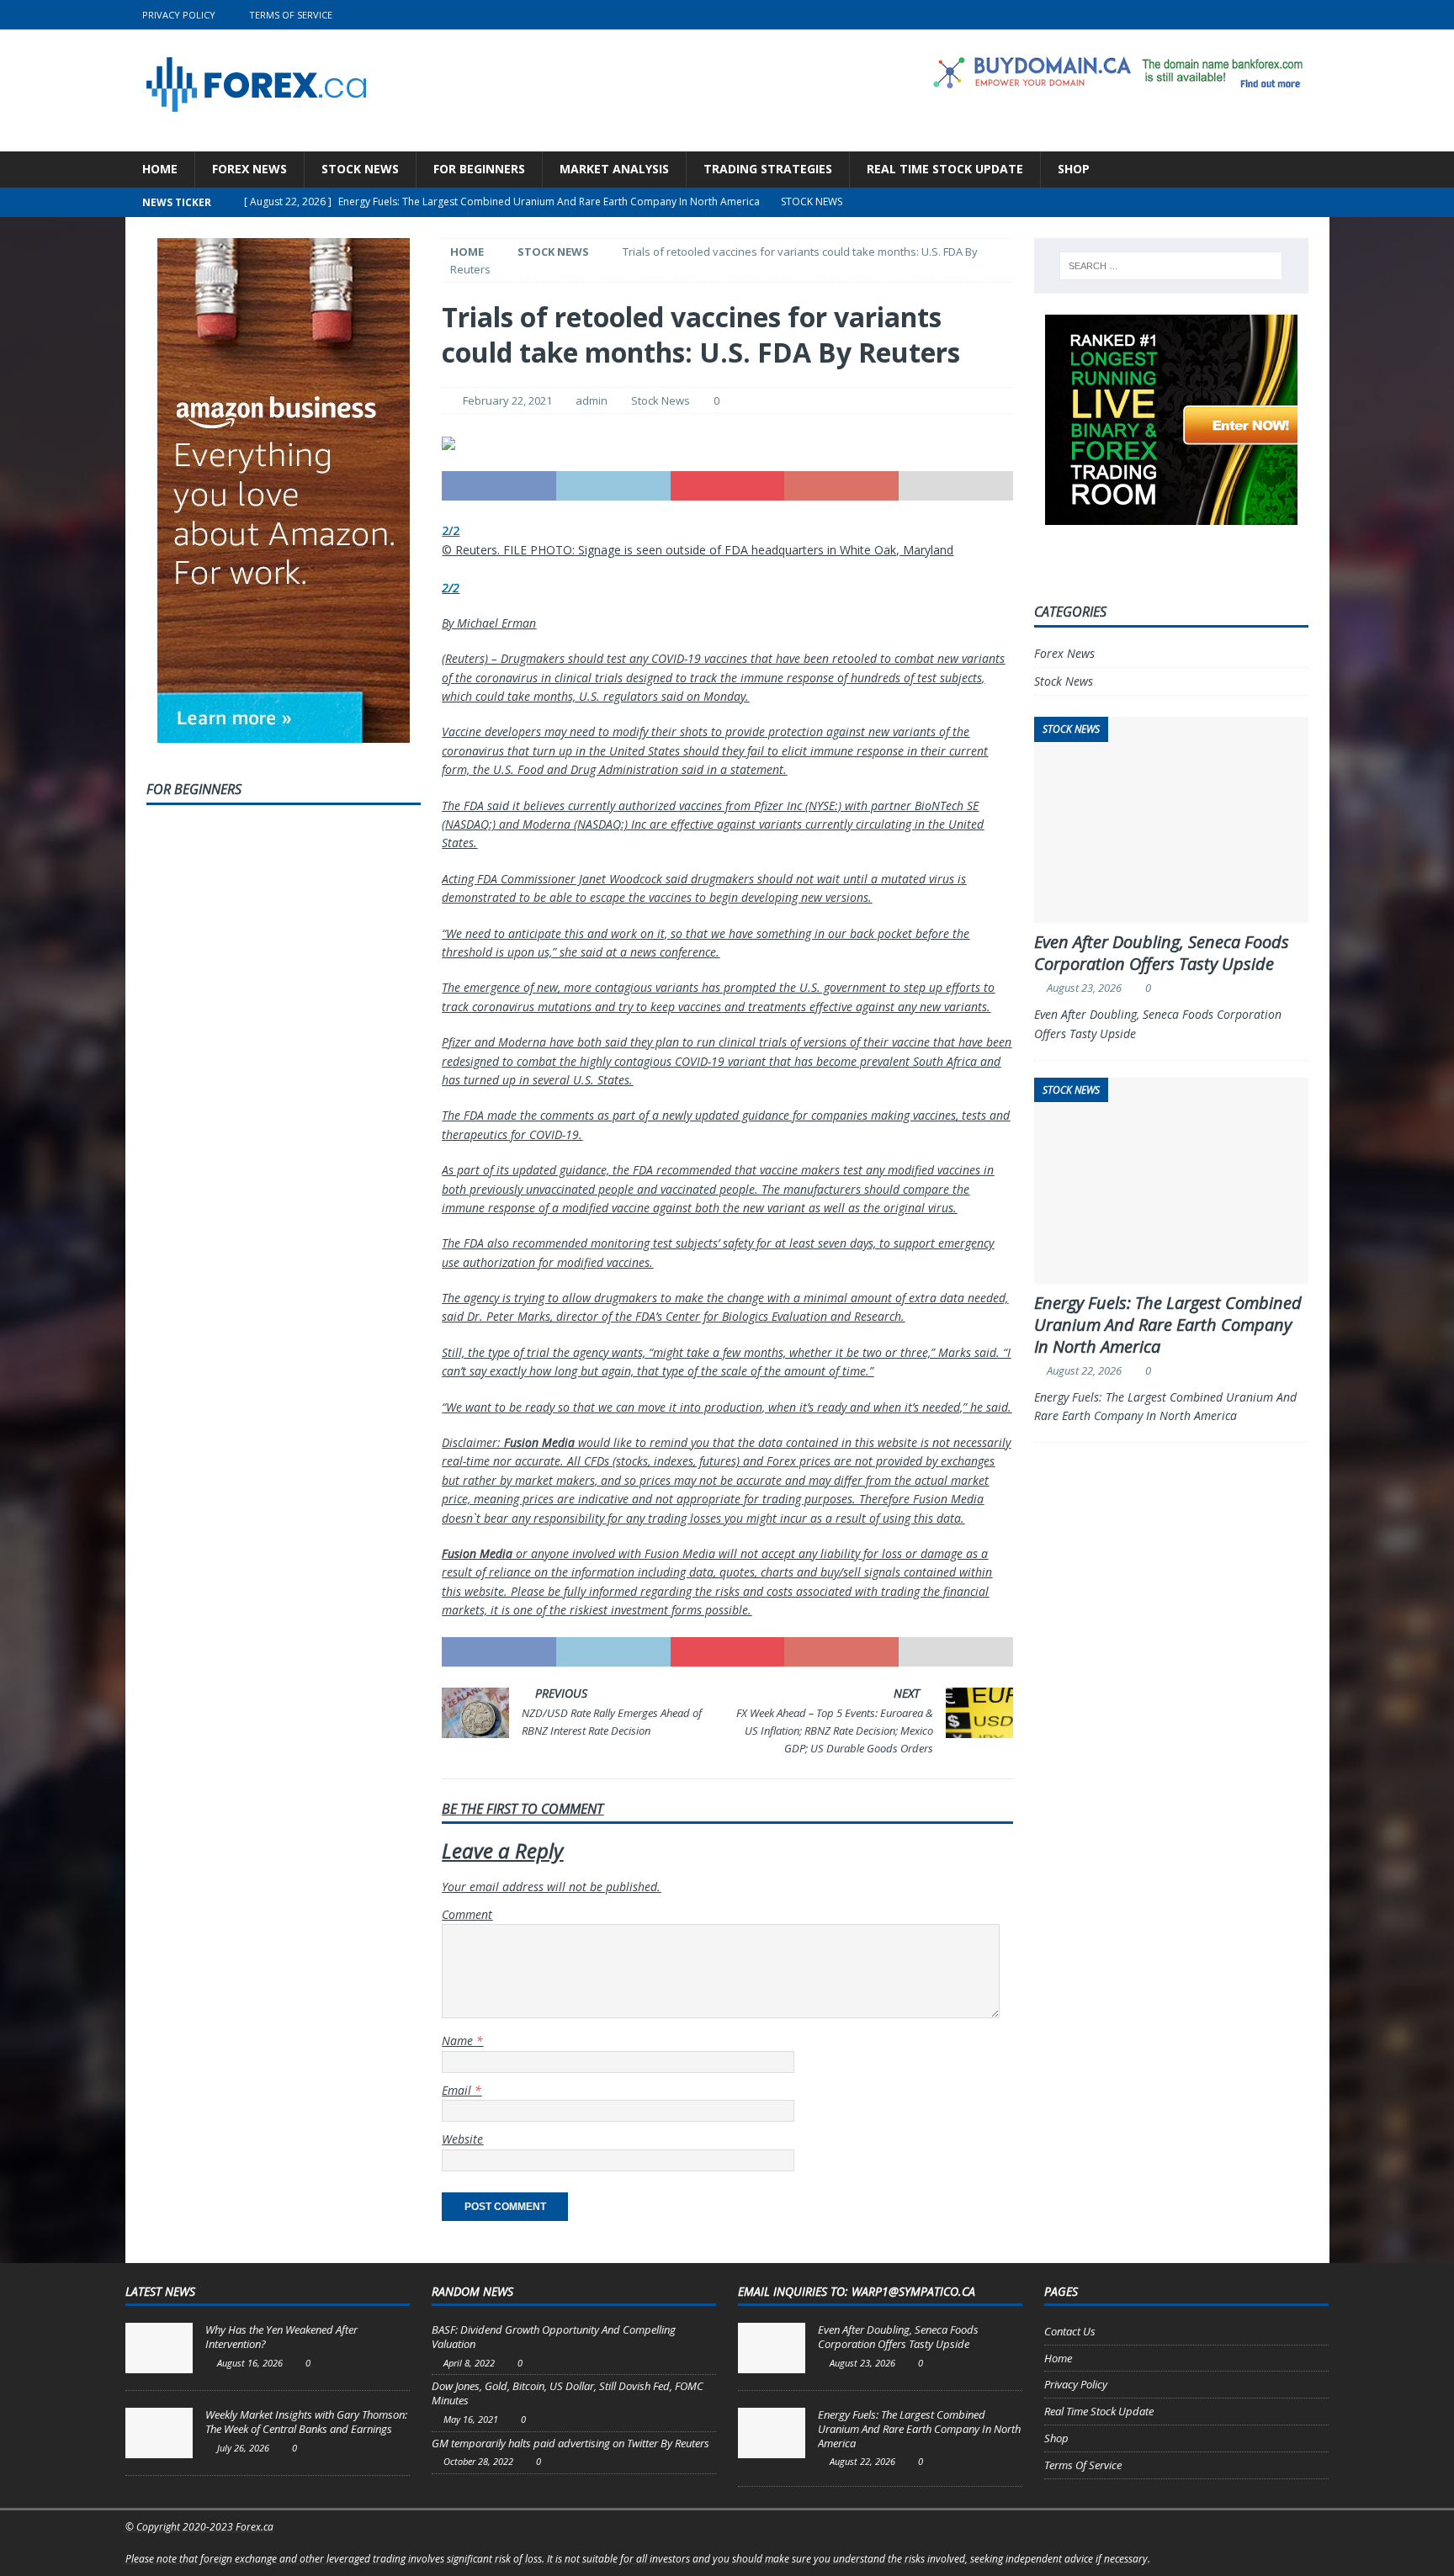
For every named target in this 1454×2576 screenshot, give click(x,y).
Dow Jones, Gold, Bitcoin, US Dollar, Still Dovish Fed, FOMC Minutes (568, 2393)
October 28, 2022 (478, 2461)
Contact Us (1070, 2331)
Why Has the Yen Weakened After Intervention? (281, 2337)
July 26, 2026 (243, 2448)
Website (462, 2139)
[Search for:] (1171, 266)
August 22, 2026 (1084, 1370)
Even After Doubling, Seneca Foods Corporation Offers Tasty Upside (1162, 953)
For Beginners (479, 169)
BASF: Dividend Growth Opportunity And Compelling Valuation (554, 2337)
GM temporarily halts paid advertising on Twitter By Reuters (570, 2443)
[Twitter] (1249, 15)
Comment (467, 1914)
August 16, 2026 (250, 2363)
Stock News (360, 169)
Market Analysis (614, 169)
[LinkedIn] (1282, 15)
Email (458, 2090)
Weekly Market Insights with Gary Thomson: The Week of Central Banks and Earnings (306, 2422)
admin (592, 400)
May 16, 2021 (471, 2419)
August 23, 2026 (1084, 988)
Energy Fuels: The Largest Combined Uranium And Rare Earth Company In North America (1168, 1325)
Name (459, 2041)
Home (160, 169)
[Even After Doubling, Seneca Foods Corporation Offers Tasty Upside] (772, 2348)
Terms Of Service (291, 15)
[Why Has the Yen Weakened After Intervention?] (159, 2348)
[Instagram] (1315, 15)
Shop (1074, 169)
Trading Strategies (768, 169)
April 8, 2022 (469, 2363)
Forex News (249, 169)
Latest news (160, 2291)
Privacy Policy (179, 15)
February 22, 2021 (507, 400)
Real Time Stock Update (945, 169)
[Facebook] (1216, 15)
